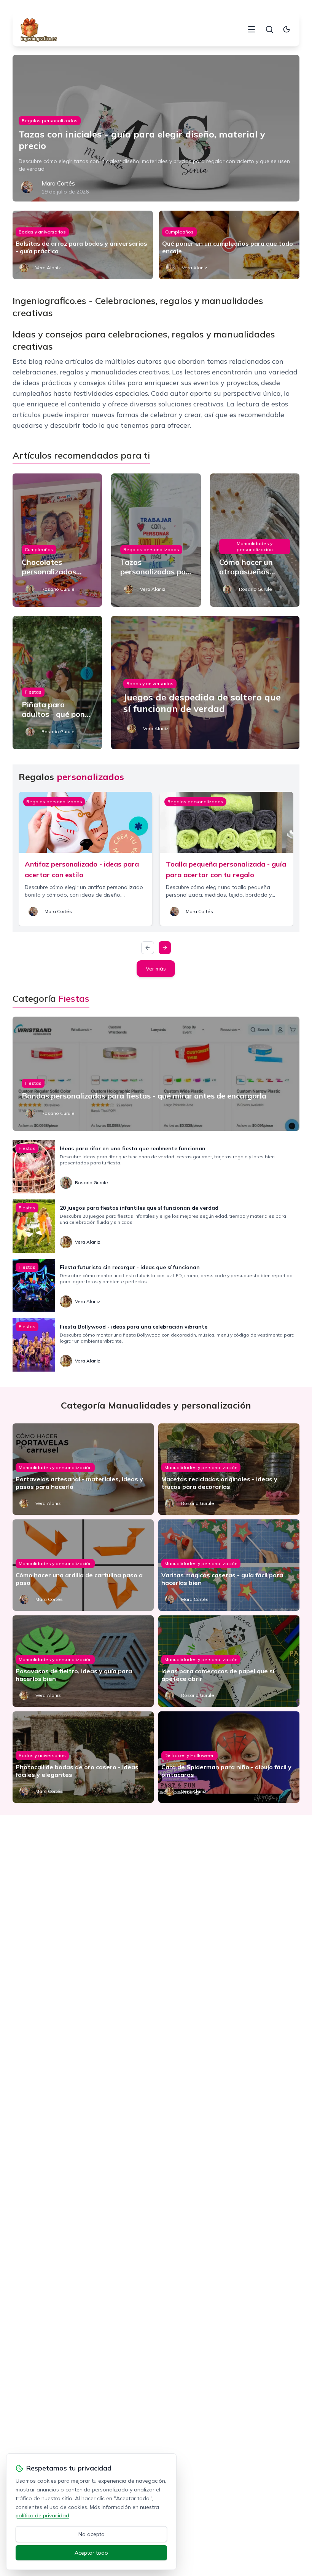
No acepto (92, 2534)
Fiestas (33, 692)
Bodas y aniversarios (42, 232)
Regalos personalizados (50, 121)
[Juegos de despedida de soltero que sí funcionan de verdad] (205, 683)
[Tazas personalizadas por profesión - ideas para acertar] (156, 540)
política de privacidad (42, 2515)
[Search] (269, 29)
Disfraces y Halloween (189, 1755)
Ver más (156, 969)
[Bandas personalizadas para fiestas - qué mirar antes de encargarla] (156, 1074)
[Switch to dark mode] (287, 29)
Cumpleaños (179, 232)
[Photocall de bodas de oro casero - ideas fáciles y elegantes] (83, 1757)
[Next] (165, 948)
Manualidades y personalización (255, 546)
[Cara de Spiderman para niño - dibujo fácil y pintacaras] (229, 1757)
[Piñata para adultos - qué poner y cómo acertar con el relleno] (57, 683)
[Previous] (148, 948)
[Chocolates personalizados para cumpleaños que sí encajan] (57, 540)
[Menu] (252, 29)
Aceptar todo (91, 2553)
